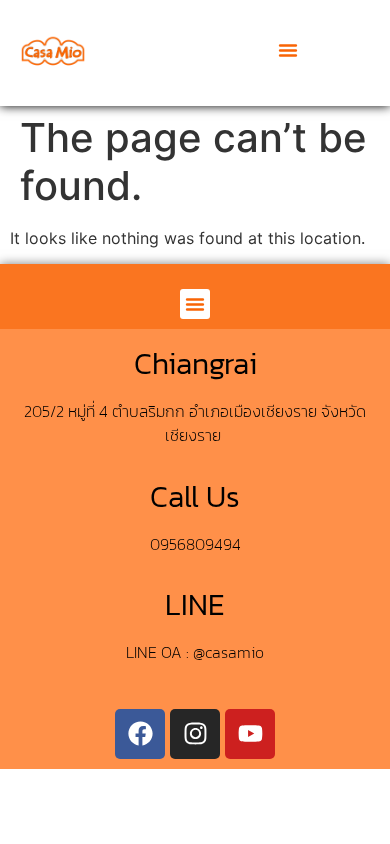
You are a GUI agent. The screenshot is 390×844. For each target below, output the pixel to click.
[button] (288, 50)
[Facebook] (140, 734)
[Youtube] (250, 734)
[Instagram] (195, 734)
